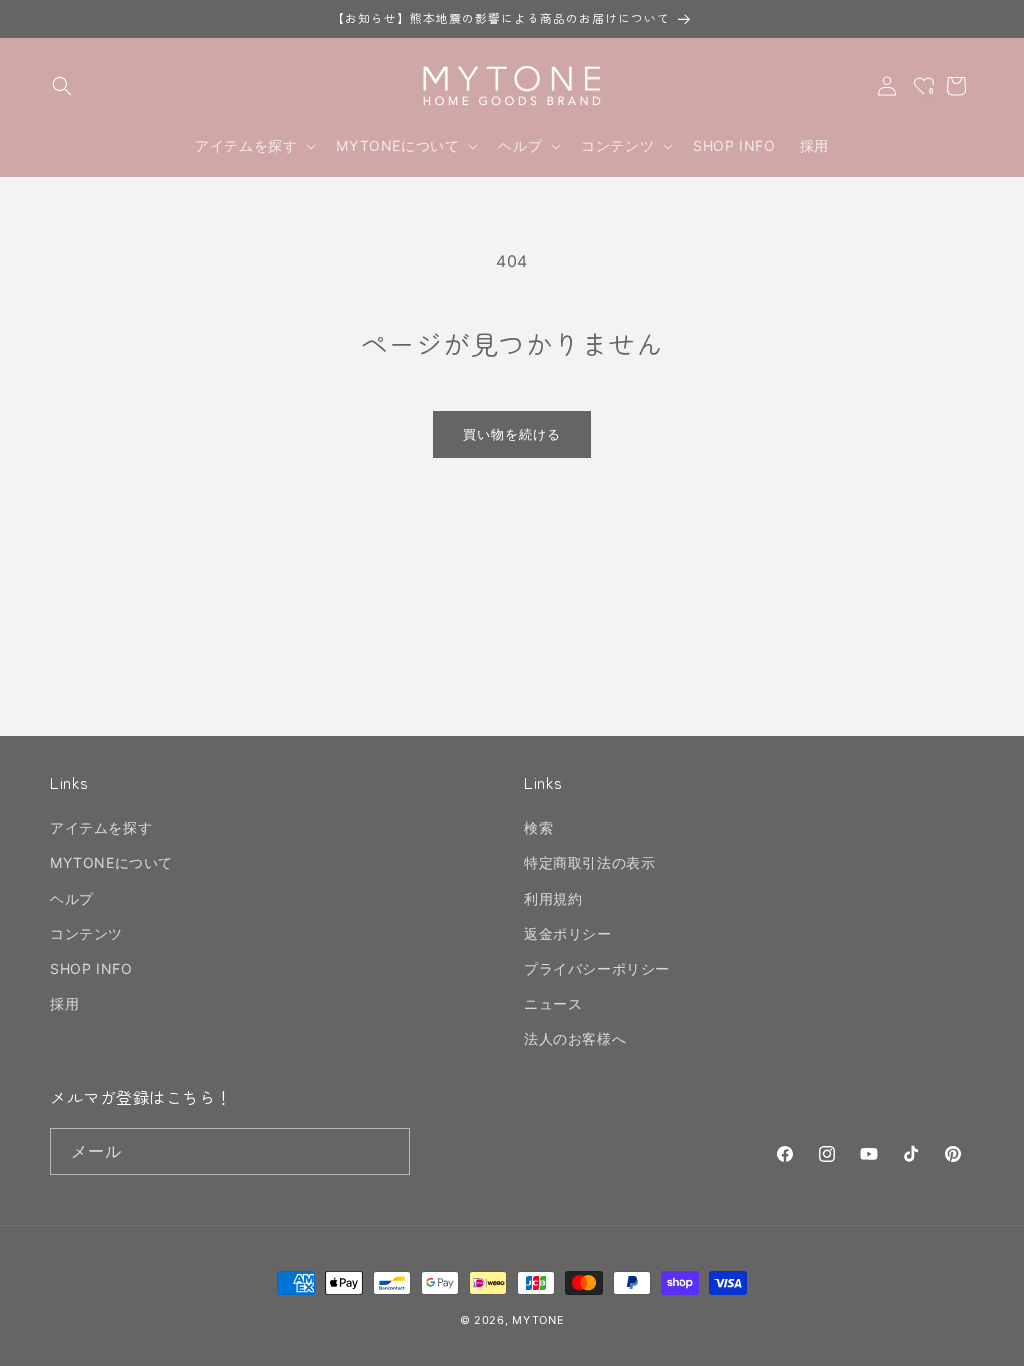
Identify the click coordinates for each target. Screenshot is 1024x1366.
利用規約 (553, 898)
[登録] (387, 1151)
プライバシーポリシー (597, 968)
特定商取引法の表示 (589, 862)
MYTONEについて (111, 862)
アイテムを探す (101, 827)
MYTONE (538, 1320)
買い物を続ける (512, 434)
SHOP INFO (91, 968)
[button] (62, 86)
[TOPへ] (988, 1340)
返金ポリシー (568, 933)
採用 (64, 1003)
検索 (538, 827)
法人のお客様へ (575, 1038)
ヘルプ (72, 898)
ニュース (553, 1003)
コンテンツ (86, 933)
